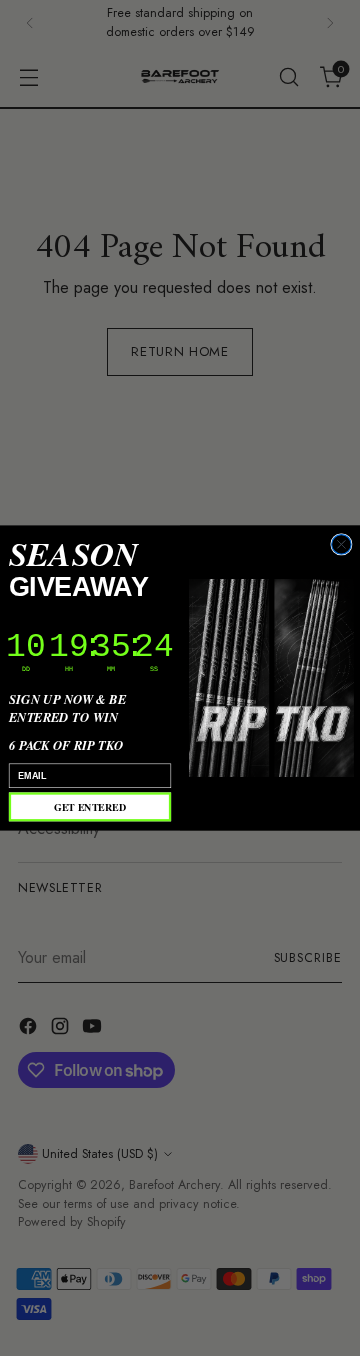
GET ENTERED (90, 807)
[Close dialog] (341, 544)
